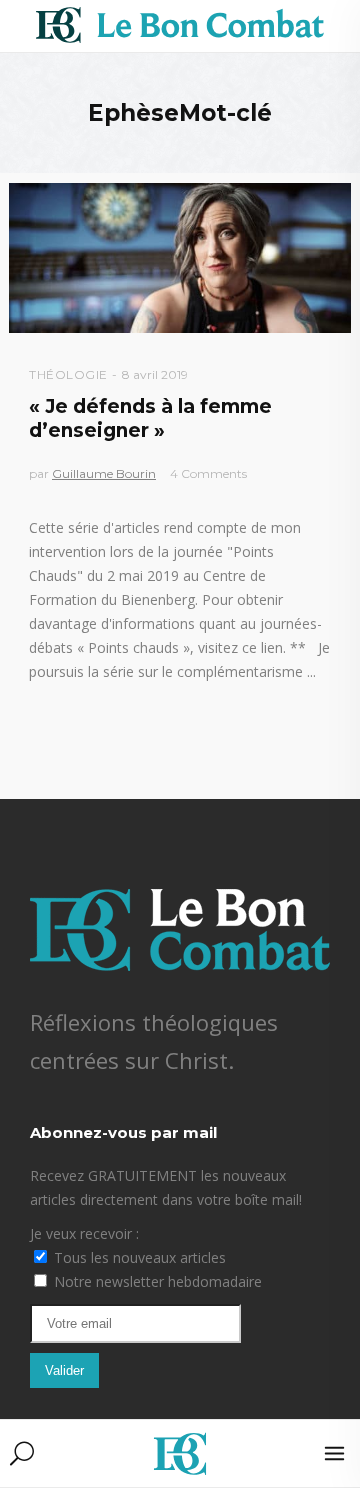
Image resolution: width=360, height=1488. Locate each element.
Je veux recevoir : (84, 1233)
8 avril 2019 (155, 374)
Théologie (68, 374)
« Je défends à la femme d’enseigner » (150, 418)
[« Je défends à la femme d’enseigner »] (180, 258)
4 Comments (208, 473)
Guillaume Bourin (104, 473)
